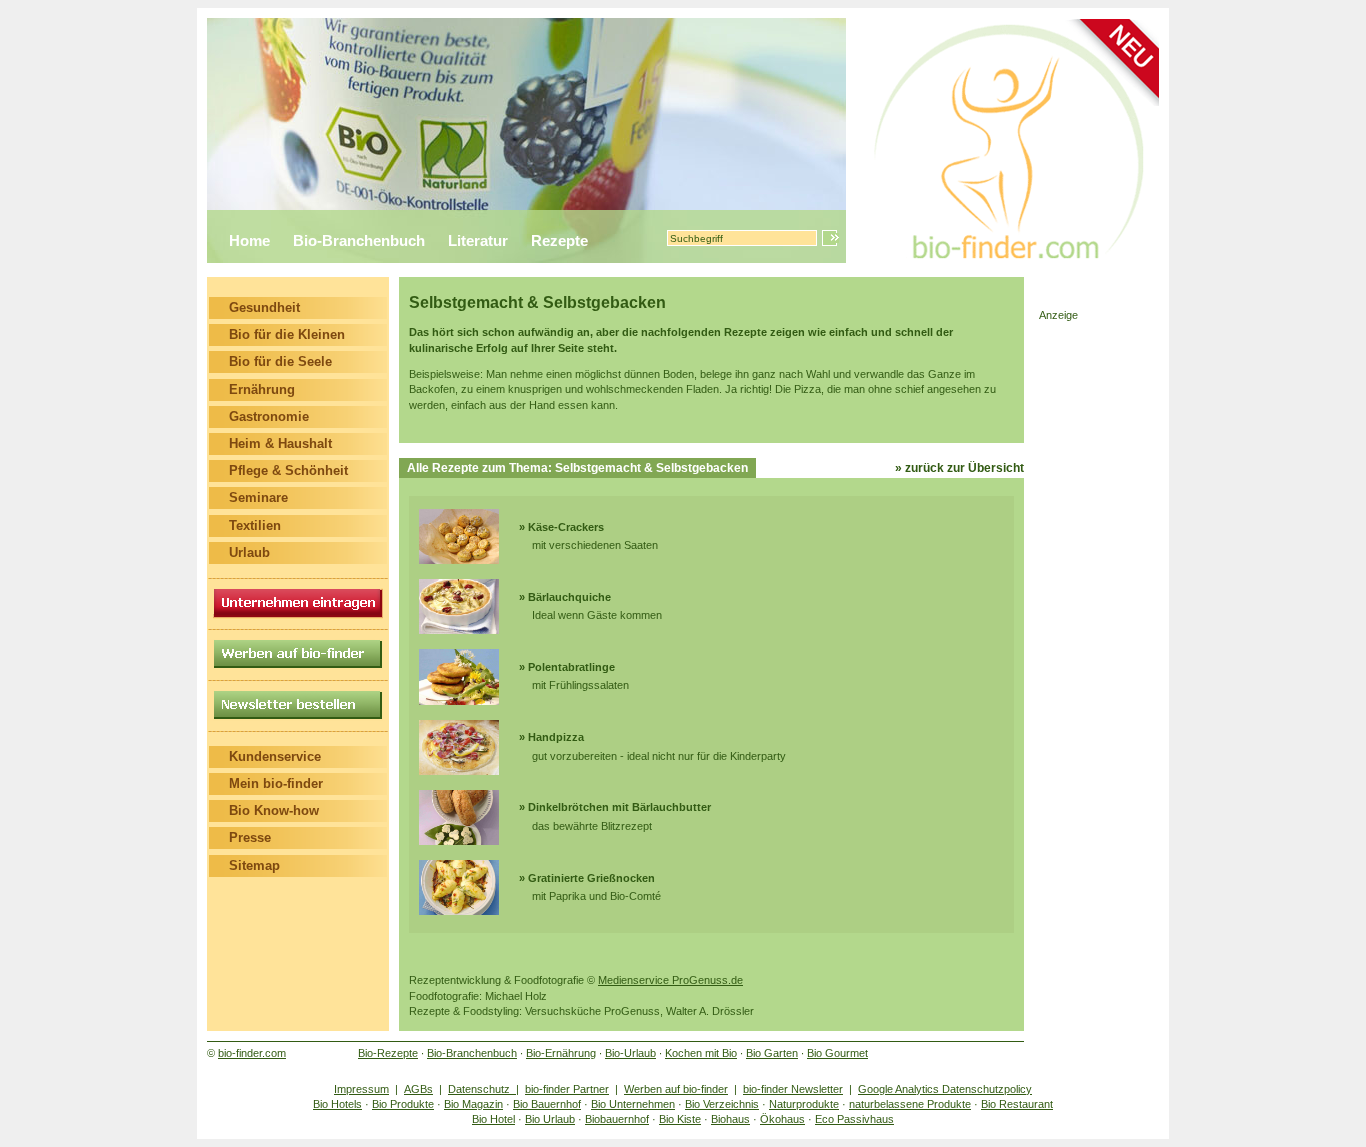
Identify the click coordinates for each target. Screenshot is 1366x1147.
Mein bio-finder (276, 783)
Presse (250, 837)
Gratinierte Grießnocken (591, 878)
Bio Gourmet (837, 1053)
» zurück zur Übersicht (959, 468)
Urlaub (249, 552)
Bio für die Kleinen (287, 334)
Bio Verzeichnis (722, 1104)
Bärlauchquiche (569, 597)
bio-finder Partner (567, 1089)
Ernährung (262, 389)
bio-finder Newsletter (793, 1089)
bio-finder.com (252, 1053)
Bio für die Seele (280, 361)
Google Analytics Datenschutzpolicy (945, 1089)
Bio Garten (772, 1053)
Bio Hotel (493, 1119)
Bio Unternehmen (633, 1104)
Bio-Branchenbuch (359, 240)
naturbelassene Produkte (910, 1104)
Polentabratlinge (571, 667)
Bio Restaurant (1017, 1104)
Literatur (478, 240)
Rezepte (559, 240)
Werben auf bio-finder (676, 1089)
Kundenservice (275, 756)
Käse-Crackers (566, 527)
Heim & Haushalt (280, 443)
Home (249, 240)
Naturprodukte (804, 1104)
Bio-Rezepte (388, 1053)
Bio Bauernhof (547, 1104)
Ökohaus (782, 1119)
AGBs (418, 1089)
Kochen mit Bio (701, 1053)
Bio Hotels (337, 1104)
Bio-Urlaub (630, 1053)
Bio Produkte (403, 1104)
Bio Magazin (473, 1104)
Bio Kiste (680, 1119)
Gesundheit (264, 307)
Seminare (258, 497)
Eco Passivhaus (854, 1119)
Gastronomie (269, 416)
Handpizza (556, 737)
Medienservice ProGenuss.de (670, 980)
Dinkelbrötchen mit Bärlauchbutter (619, 807)
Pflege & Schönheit (288, 470)
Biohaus (730, 1119)
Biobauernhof (617, 1119)
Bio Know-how (274, 810)
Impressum (361, 1089)
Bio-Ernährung (561, 1053)
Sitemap (254, 865)
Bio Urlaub (550, 1119)
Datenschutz (482, 1089)
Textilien (255, 525)
